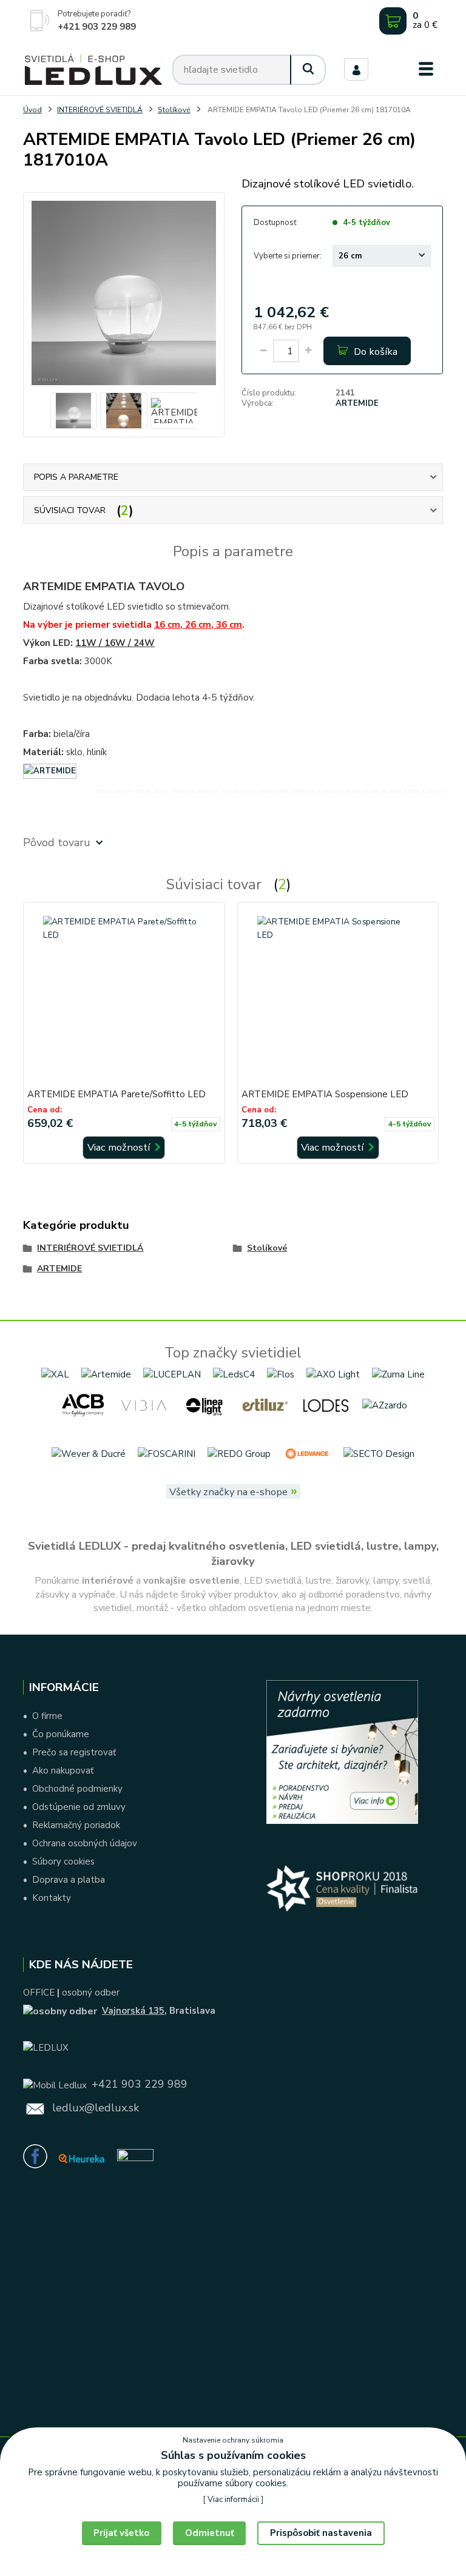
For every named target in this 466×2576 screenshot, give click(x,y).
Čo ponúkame (61, 1734)
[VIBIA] (144, 1405)
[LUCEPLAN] (172, 1374)
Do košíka (374, 351)
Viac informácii (233, 2500)
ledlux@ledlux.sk (96, 2108)
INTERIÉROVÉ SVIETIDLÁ (100, 110)
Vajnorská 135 (133, 2011)
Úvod (32, 110)
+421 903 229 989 (97, 27)
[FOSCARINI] (167, 1453)
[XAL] (55, 1374)
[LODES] (326, 1405)
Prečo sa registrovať (74, 1752)
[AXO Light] (333, 1374)
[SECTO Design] (379, 1453)
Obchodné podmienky (77, 1789)
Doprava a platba (69, 1880)
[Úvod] (93, 70)
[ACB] (83, 1405)
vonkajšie (165, 1581)
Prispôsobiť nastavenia (321, 2533)
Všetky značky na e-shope (228, 1492)
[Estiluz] (265, 1405)
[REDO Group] (239, 1453)
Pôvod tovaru (57, 842)
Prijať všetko (121, 2533)
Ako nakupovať (63, 1771)
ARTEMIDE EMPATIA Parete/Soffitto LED (116, 1094)
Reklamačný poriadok (76, 1825)
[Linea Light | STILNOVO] (204, 1405)
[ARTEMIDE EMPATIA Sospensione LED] (338, 997)
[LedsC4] (234, 1374)
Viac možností (120, 1147)
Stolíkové (174, 110)
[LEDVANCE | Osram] (307, 1453)
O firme (47, 1716)
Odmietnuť (210, 2533)
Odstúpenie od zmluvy (79, 1807)
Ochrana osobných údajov (85, 1843)
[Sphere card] (135, 2157)
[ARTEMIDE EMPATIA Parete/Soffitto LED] (124, 997)
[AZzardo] (385, 1405)
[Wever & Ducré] (89, 1453)
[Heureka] (81, 2157)
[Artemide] (106, 1374)
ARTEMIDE (357, 403)
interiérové (108, 1581)
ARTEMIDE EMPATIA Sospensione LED (325, 1094)
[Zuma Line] (398, 1374)
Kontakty (52, 1898)
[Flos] (281, 1374)
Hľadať (308, 70)
